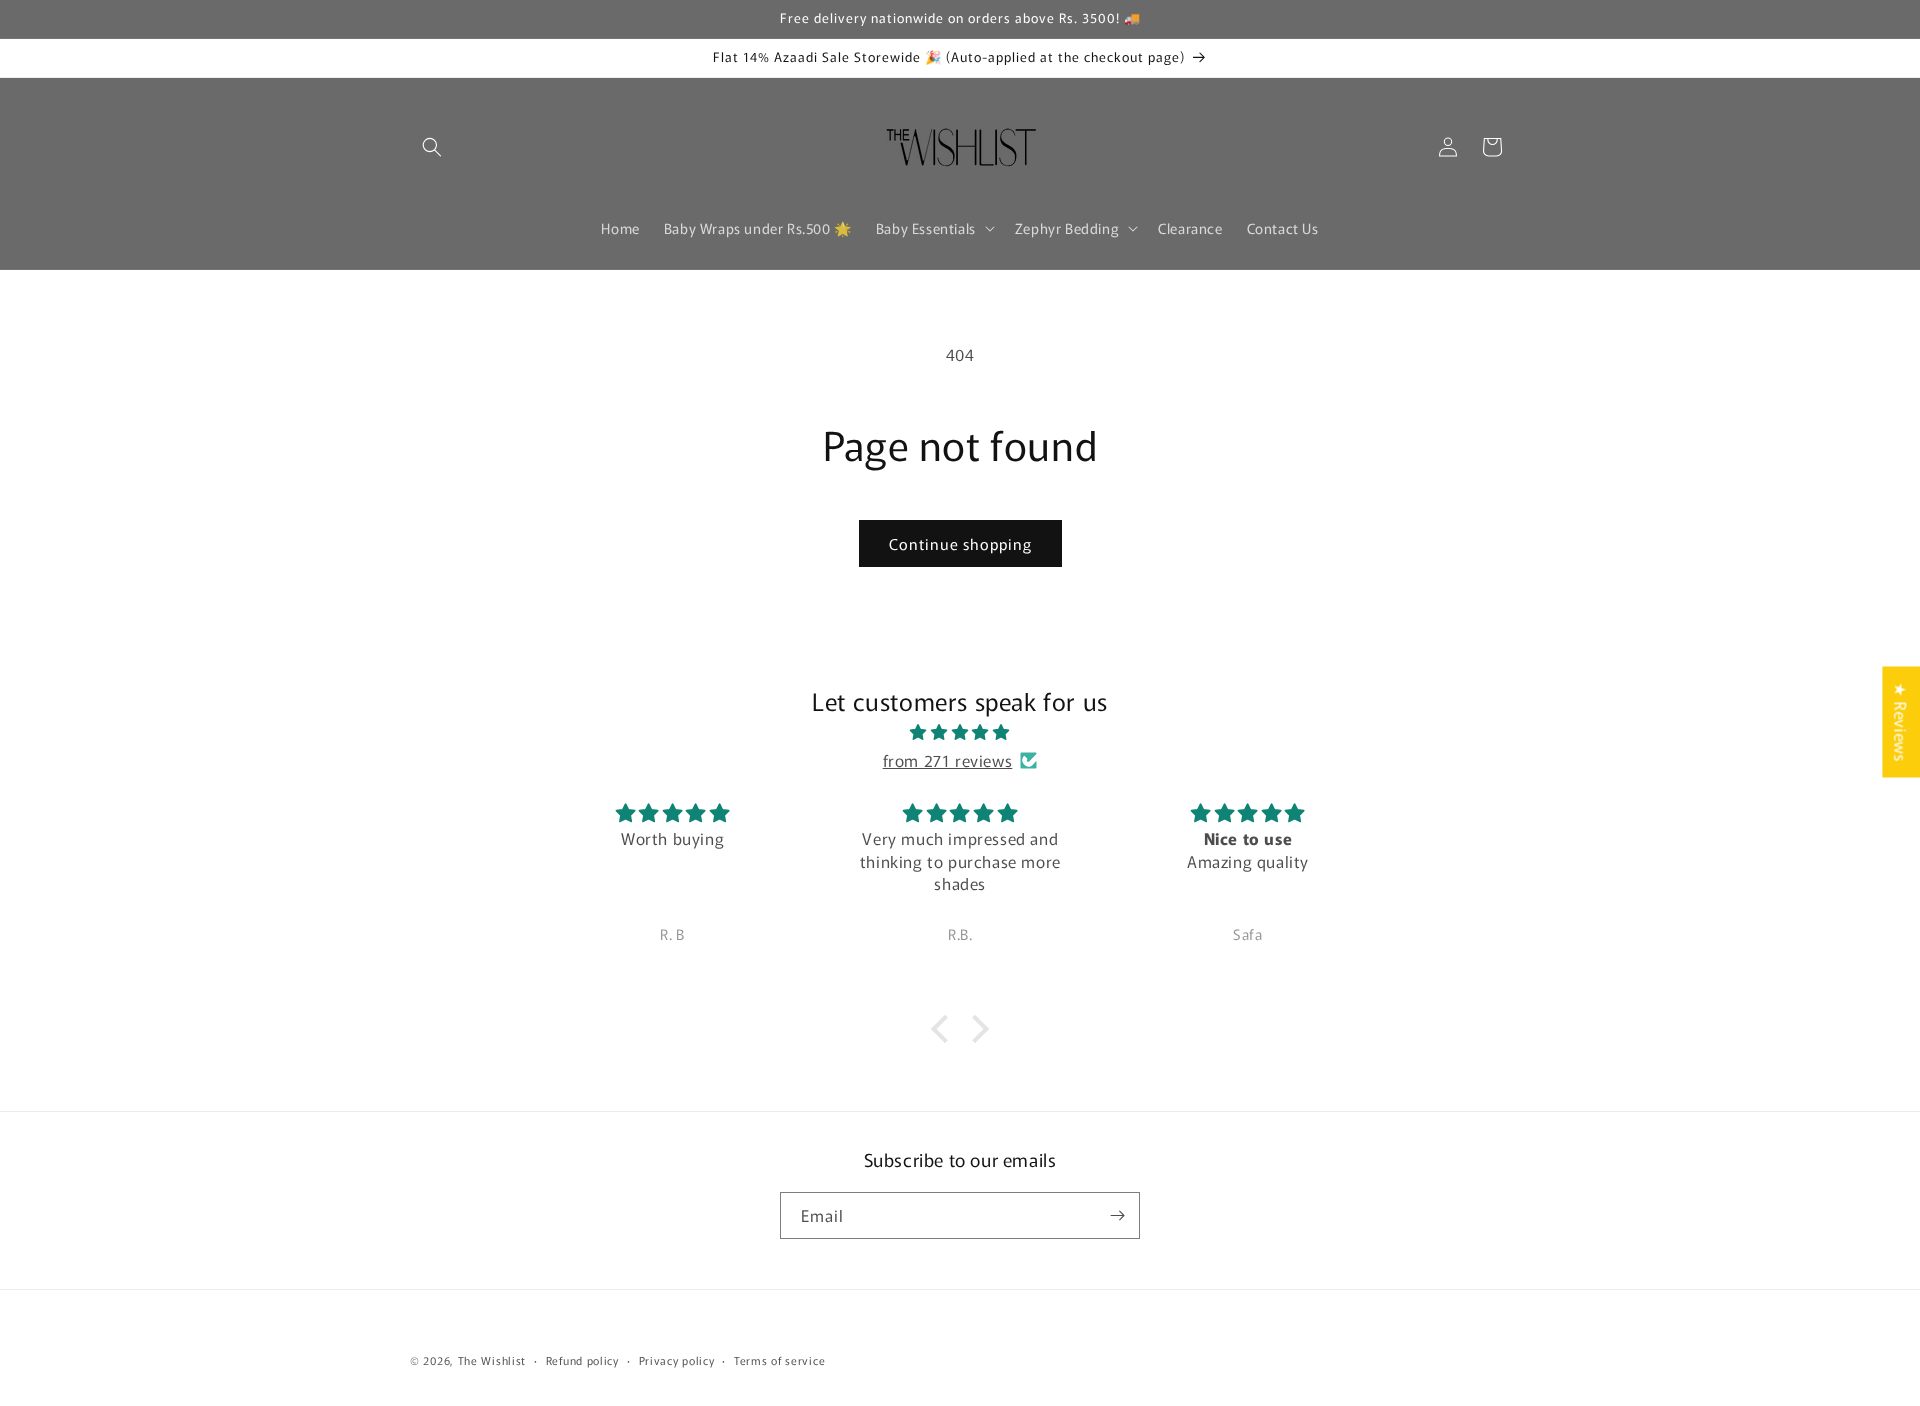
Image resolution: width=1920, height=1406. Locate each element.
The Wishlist (492, 1360)
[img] (960, 732)
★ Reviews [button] (1901, 721)
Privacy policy (677, 1360)
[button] (432, 147)
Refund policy (582, 1360)
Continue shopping (960, 543)
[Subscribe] (1117, 1215)
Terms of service (779, 1360)
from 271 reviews (948, 760)
